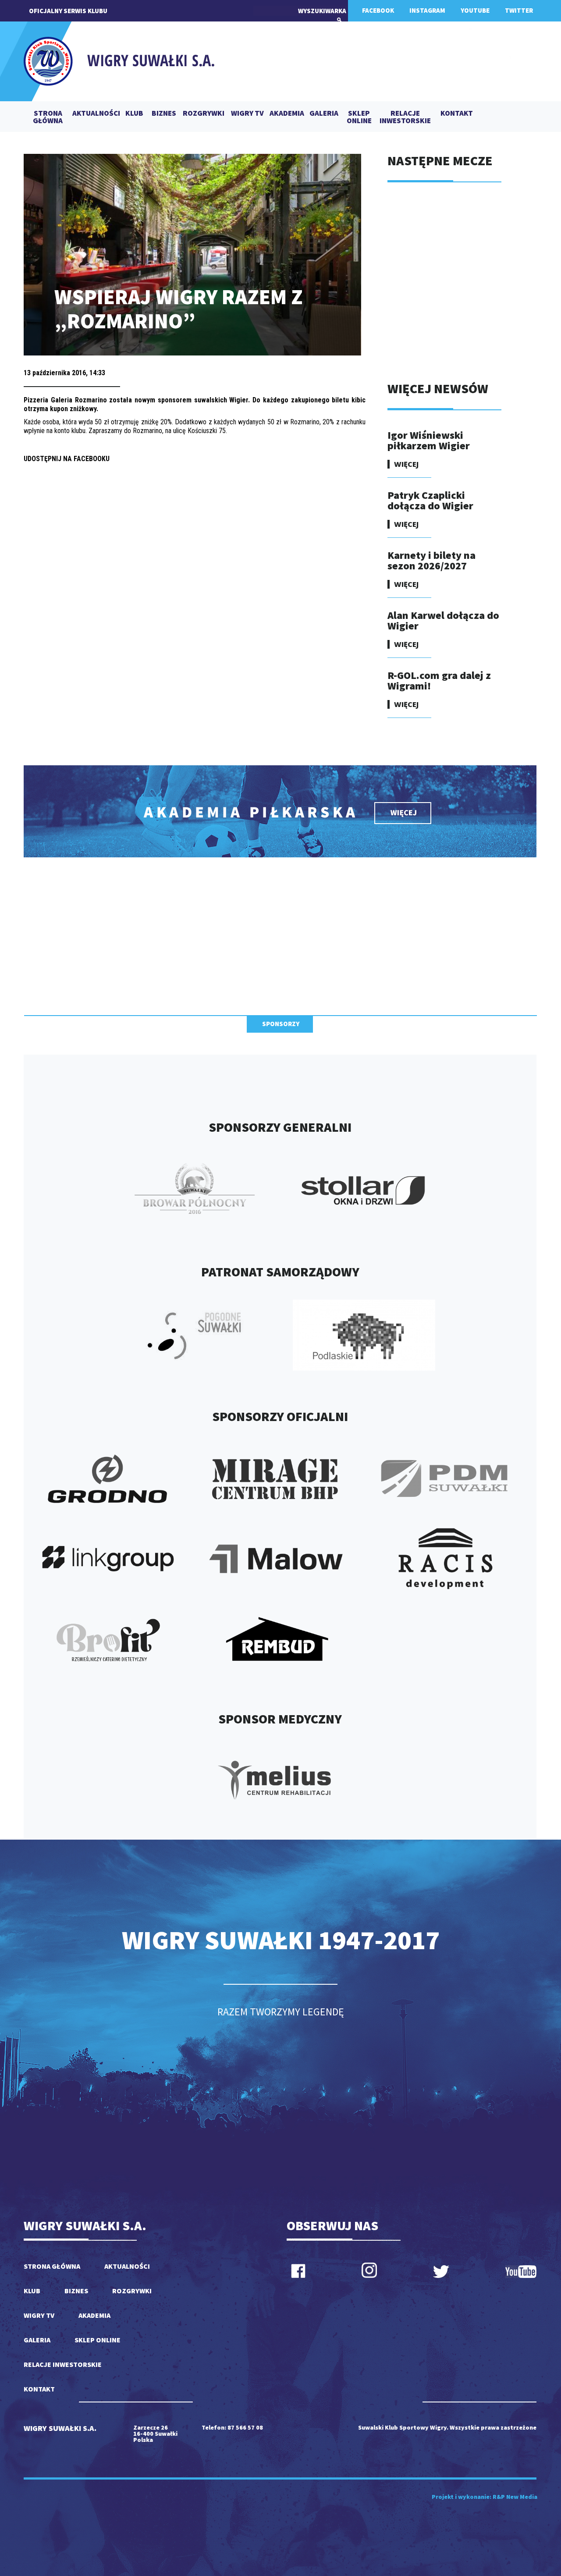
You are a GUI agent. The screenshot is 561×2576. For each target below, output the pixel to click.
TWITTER (519, 10)
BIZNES (164, 114)
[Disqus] (195, 584)
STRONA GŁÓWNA (48, 117)
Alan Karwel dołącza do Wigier (443, 620)
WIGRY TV (247, 114)
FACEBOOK (378, 10)
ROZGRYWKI (204, 114)
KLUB (134, 114)
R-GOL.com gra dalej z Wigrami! (439, 680)
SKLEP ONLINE (359, 117)
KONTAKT (457, 114)
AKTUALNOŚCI (96, 114)
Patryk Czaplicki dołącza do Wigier (430, 500)
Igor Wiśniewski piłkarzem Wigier (429, 440)
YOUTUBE (475, 10)
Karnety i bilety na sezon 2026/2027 (431, 560)
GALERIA (324, 114)
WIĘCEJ (406, 464)
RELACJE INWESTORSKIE (405, 117)
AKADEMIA (287, 114)
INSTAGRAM (427, 10)
